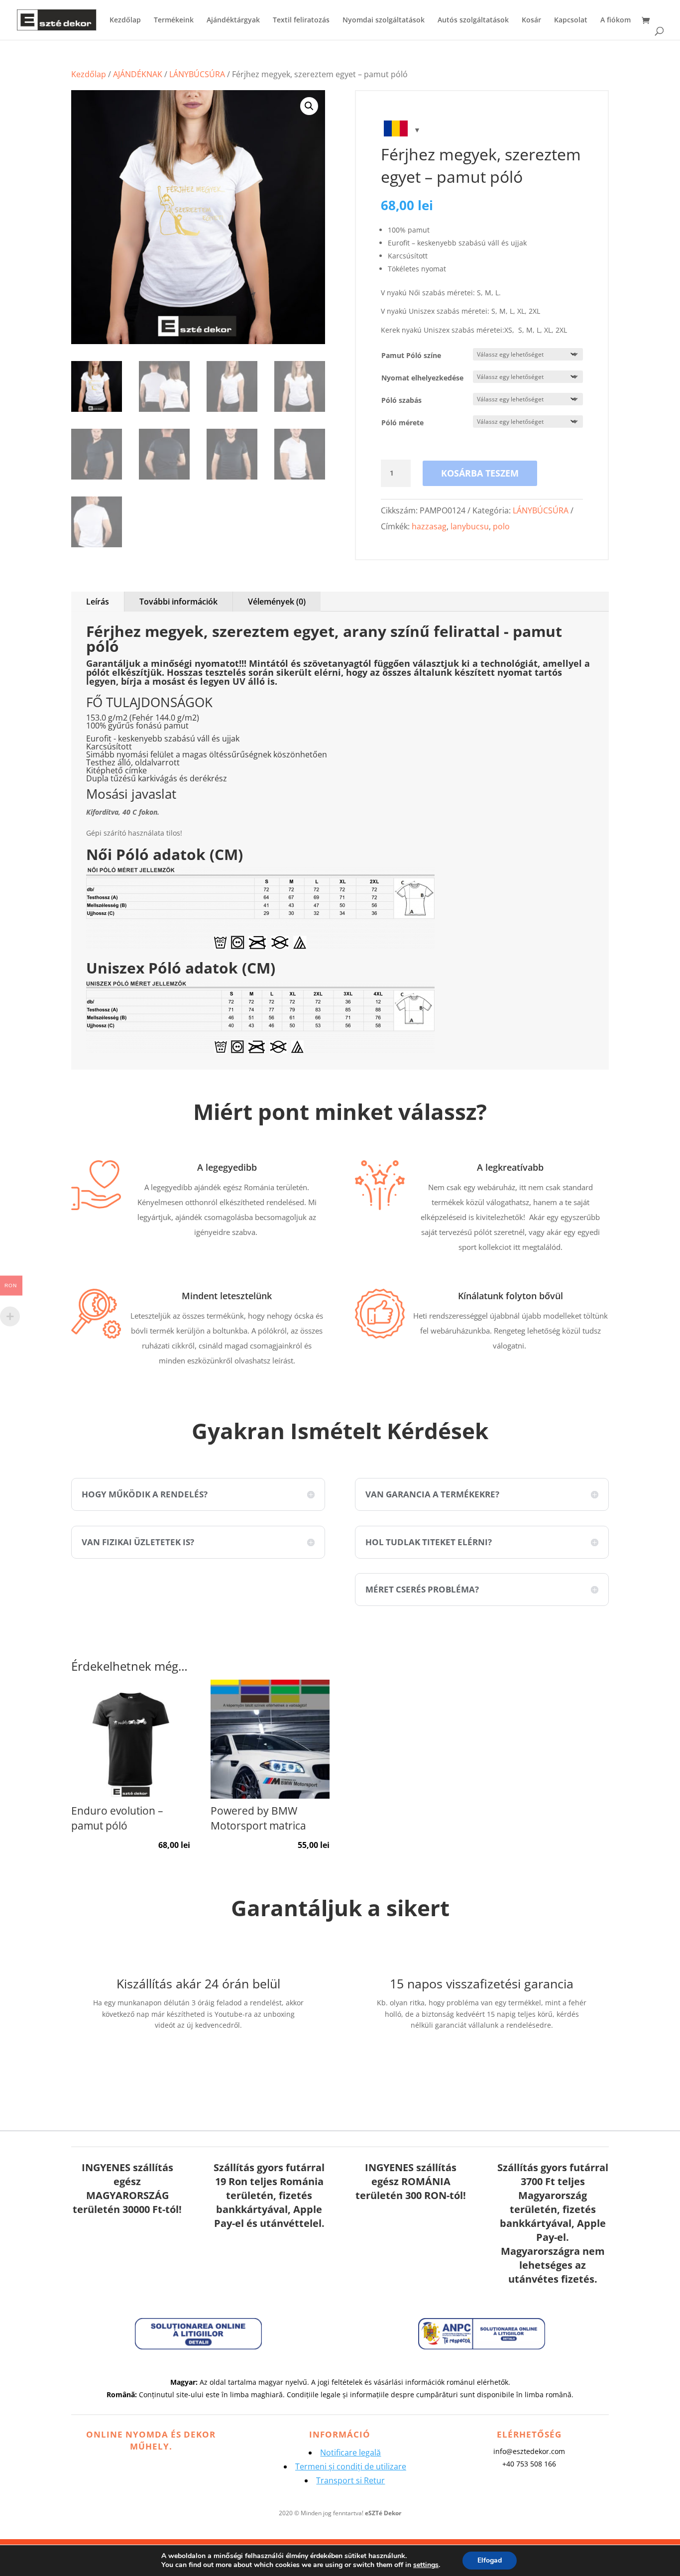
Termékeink (174, 20)
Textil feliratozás (301, 20)
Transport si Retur (350, 2480)
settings (426, 2565)
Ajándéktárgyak (233, 20)
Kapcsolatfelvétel (198, 2055)
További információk (178, 602)
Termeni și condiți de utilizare (351, 2466)
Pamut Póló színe (411, 355)
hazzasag (429, 526)
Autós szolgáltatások (473, 20)
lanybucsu (470, 526)
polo (501, 526)
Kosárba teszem (480, 473)
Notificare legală (350, 2453)
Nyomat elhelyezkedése (422, 378)
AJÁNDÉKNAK (138, 74)
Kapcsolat (571, 20)
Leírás (98, 602)
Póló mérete (402, 423)
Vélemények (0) (277, 602)
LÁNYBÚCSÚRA (197, 74)
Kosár (531, 20)
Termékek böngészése (482, 2055)
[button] (309, 106)
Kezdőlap (125, 20)
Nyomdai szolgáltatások (384, 20)
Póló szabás (401, 400)
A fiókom (616, 20)
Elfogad (490, 2560)
